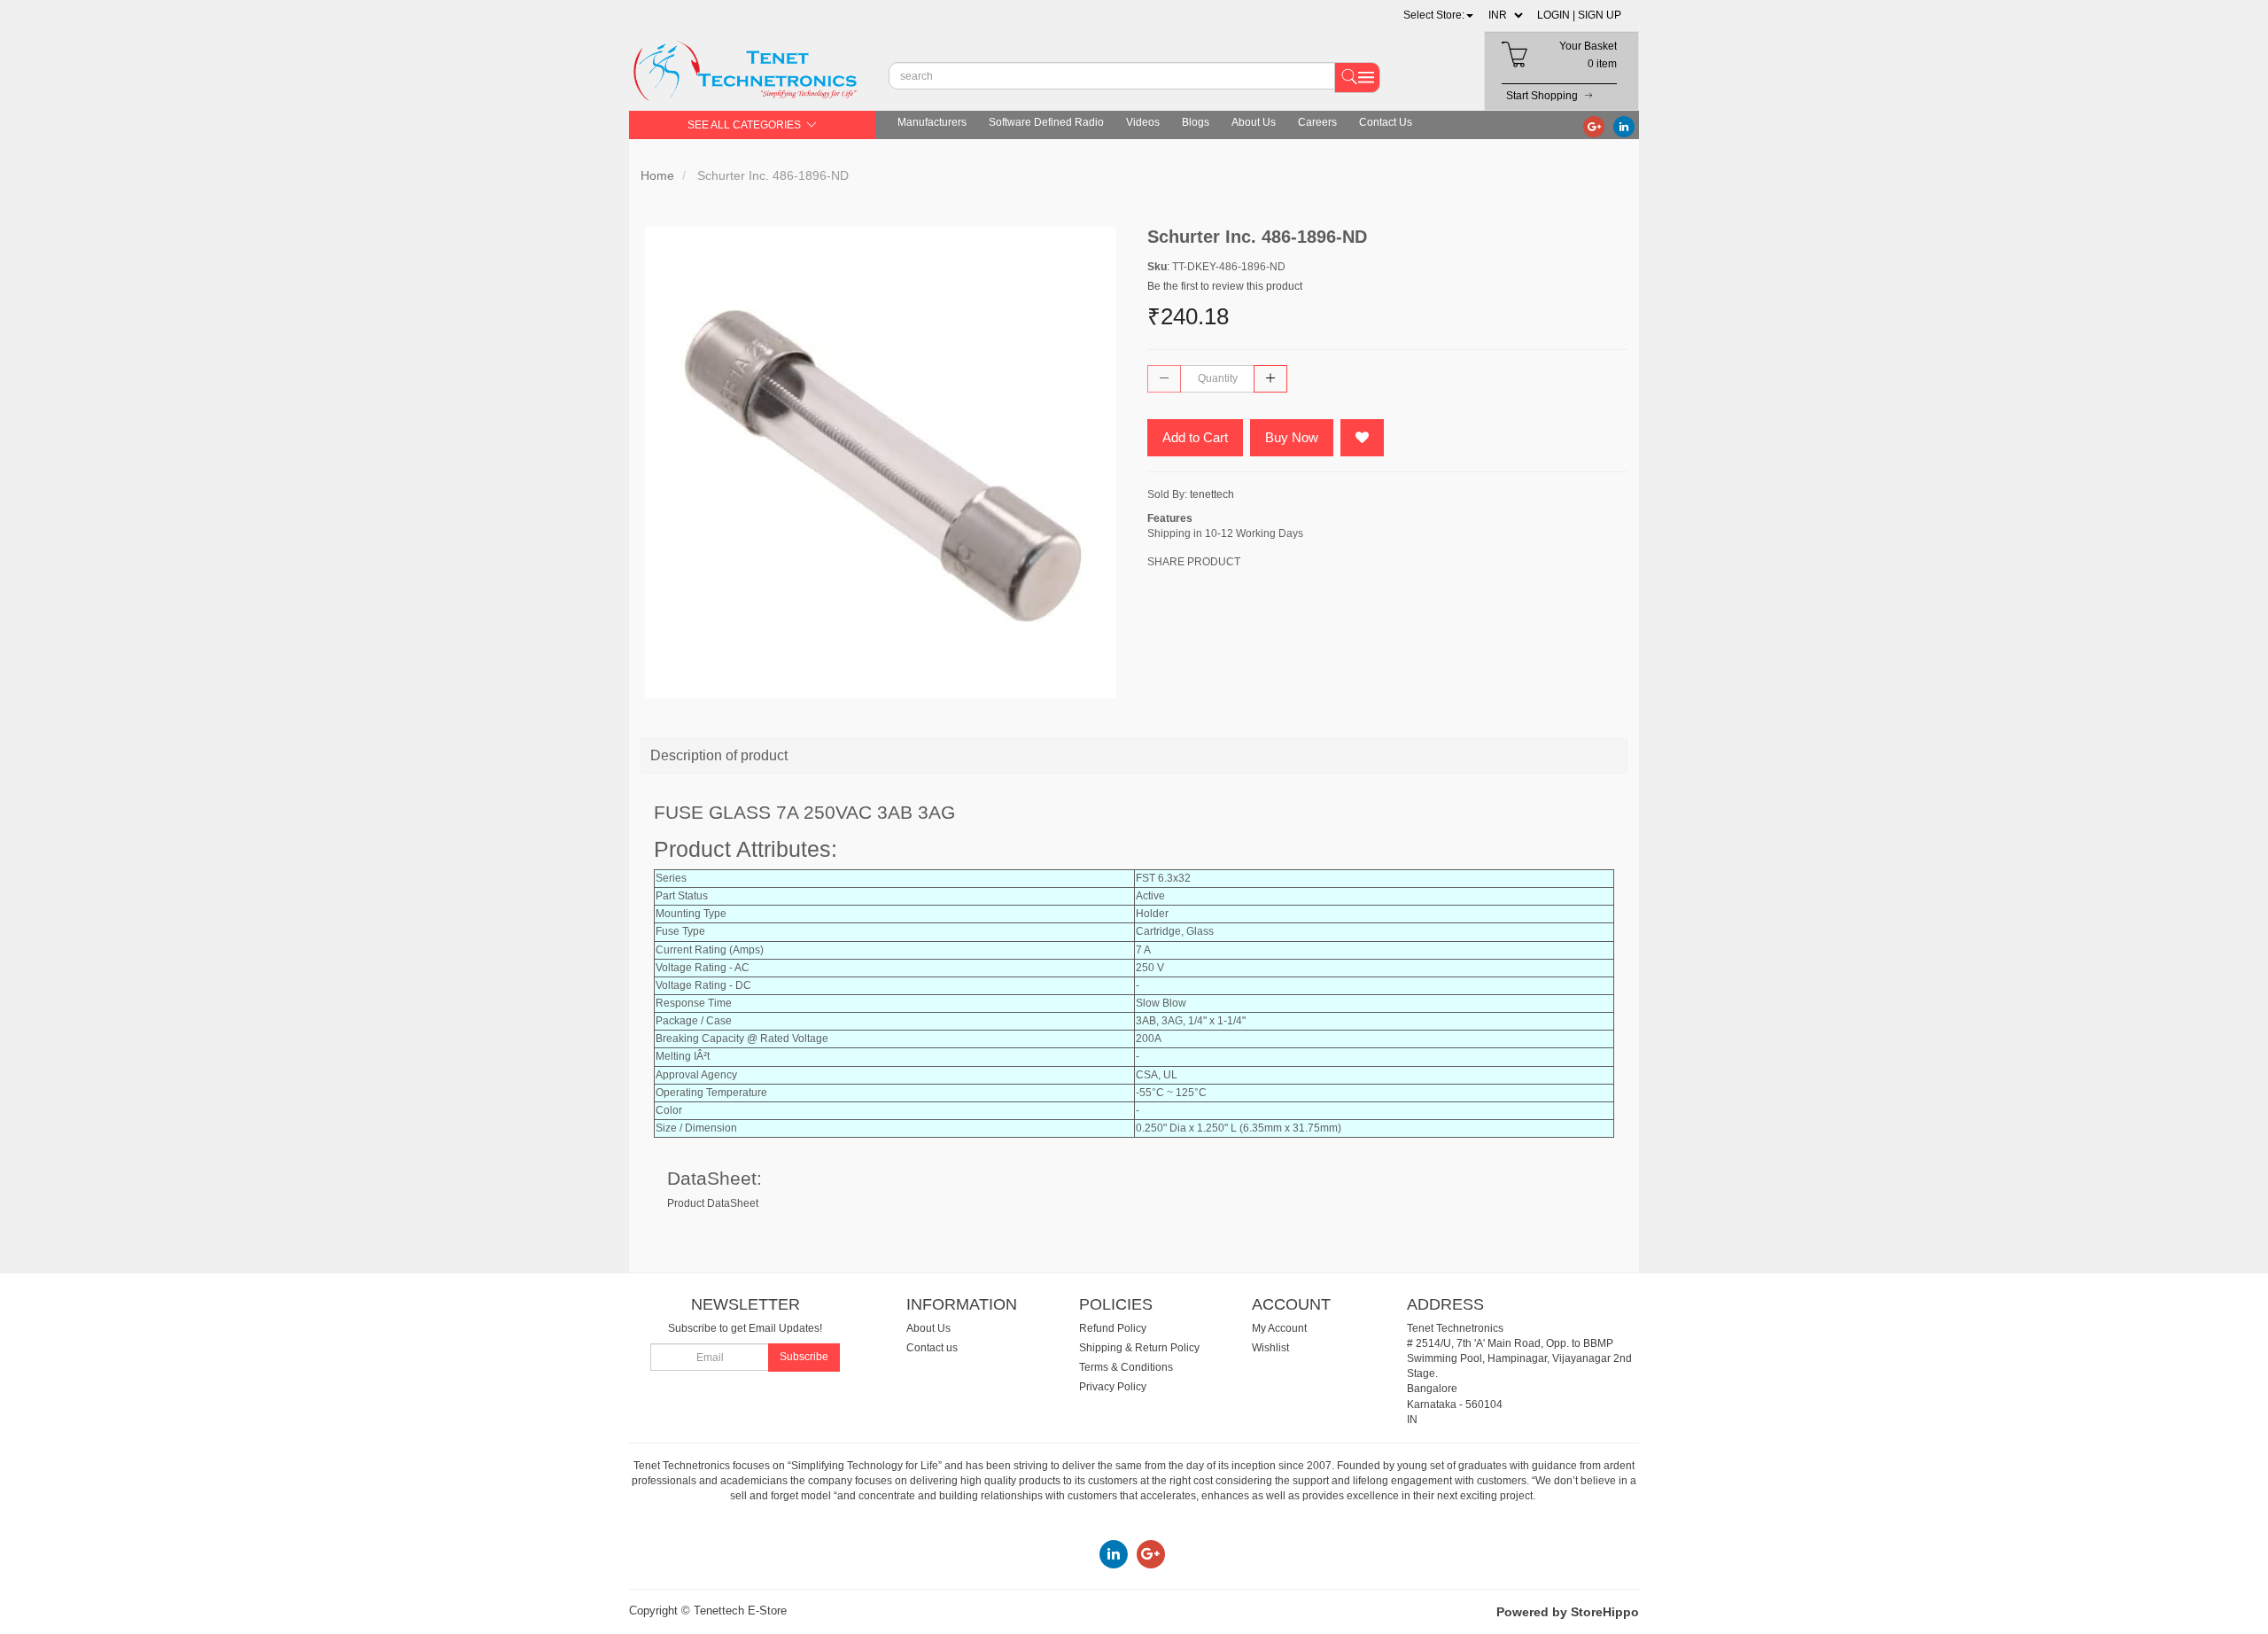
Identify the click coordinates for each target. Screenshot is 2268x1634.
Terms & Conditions (1126, 1367)
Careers (1317, 122)
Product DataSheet (713, 1203)
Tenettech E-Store (740, 1611)
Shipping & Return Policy (1139, 1348)
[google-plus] (1594, 126)
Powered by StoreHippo (1568, 1612)
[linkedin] (1624, 126)
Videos (1143, 122)
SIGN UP (1600, 15)
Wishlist (1270, 1348)
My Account (1279, 1328)
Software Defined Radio (1046, 122)
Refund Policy (1113, 1328)
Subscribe (804, 1357)
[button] (1438, 15)
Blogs (1196, 122)
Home (657, 175)
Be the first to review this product (1225, 286)
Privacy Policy (1113, 1387)
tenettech (1212, 494)
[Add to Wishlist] (1362, 438)
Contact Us (1386, 122)
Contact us (932, 1348)
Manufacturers (932, 122)
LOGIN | (1556, 15)
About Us (1254, 122)
